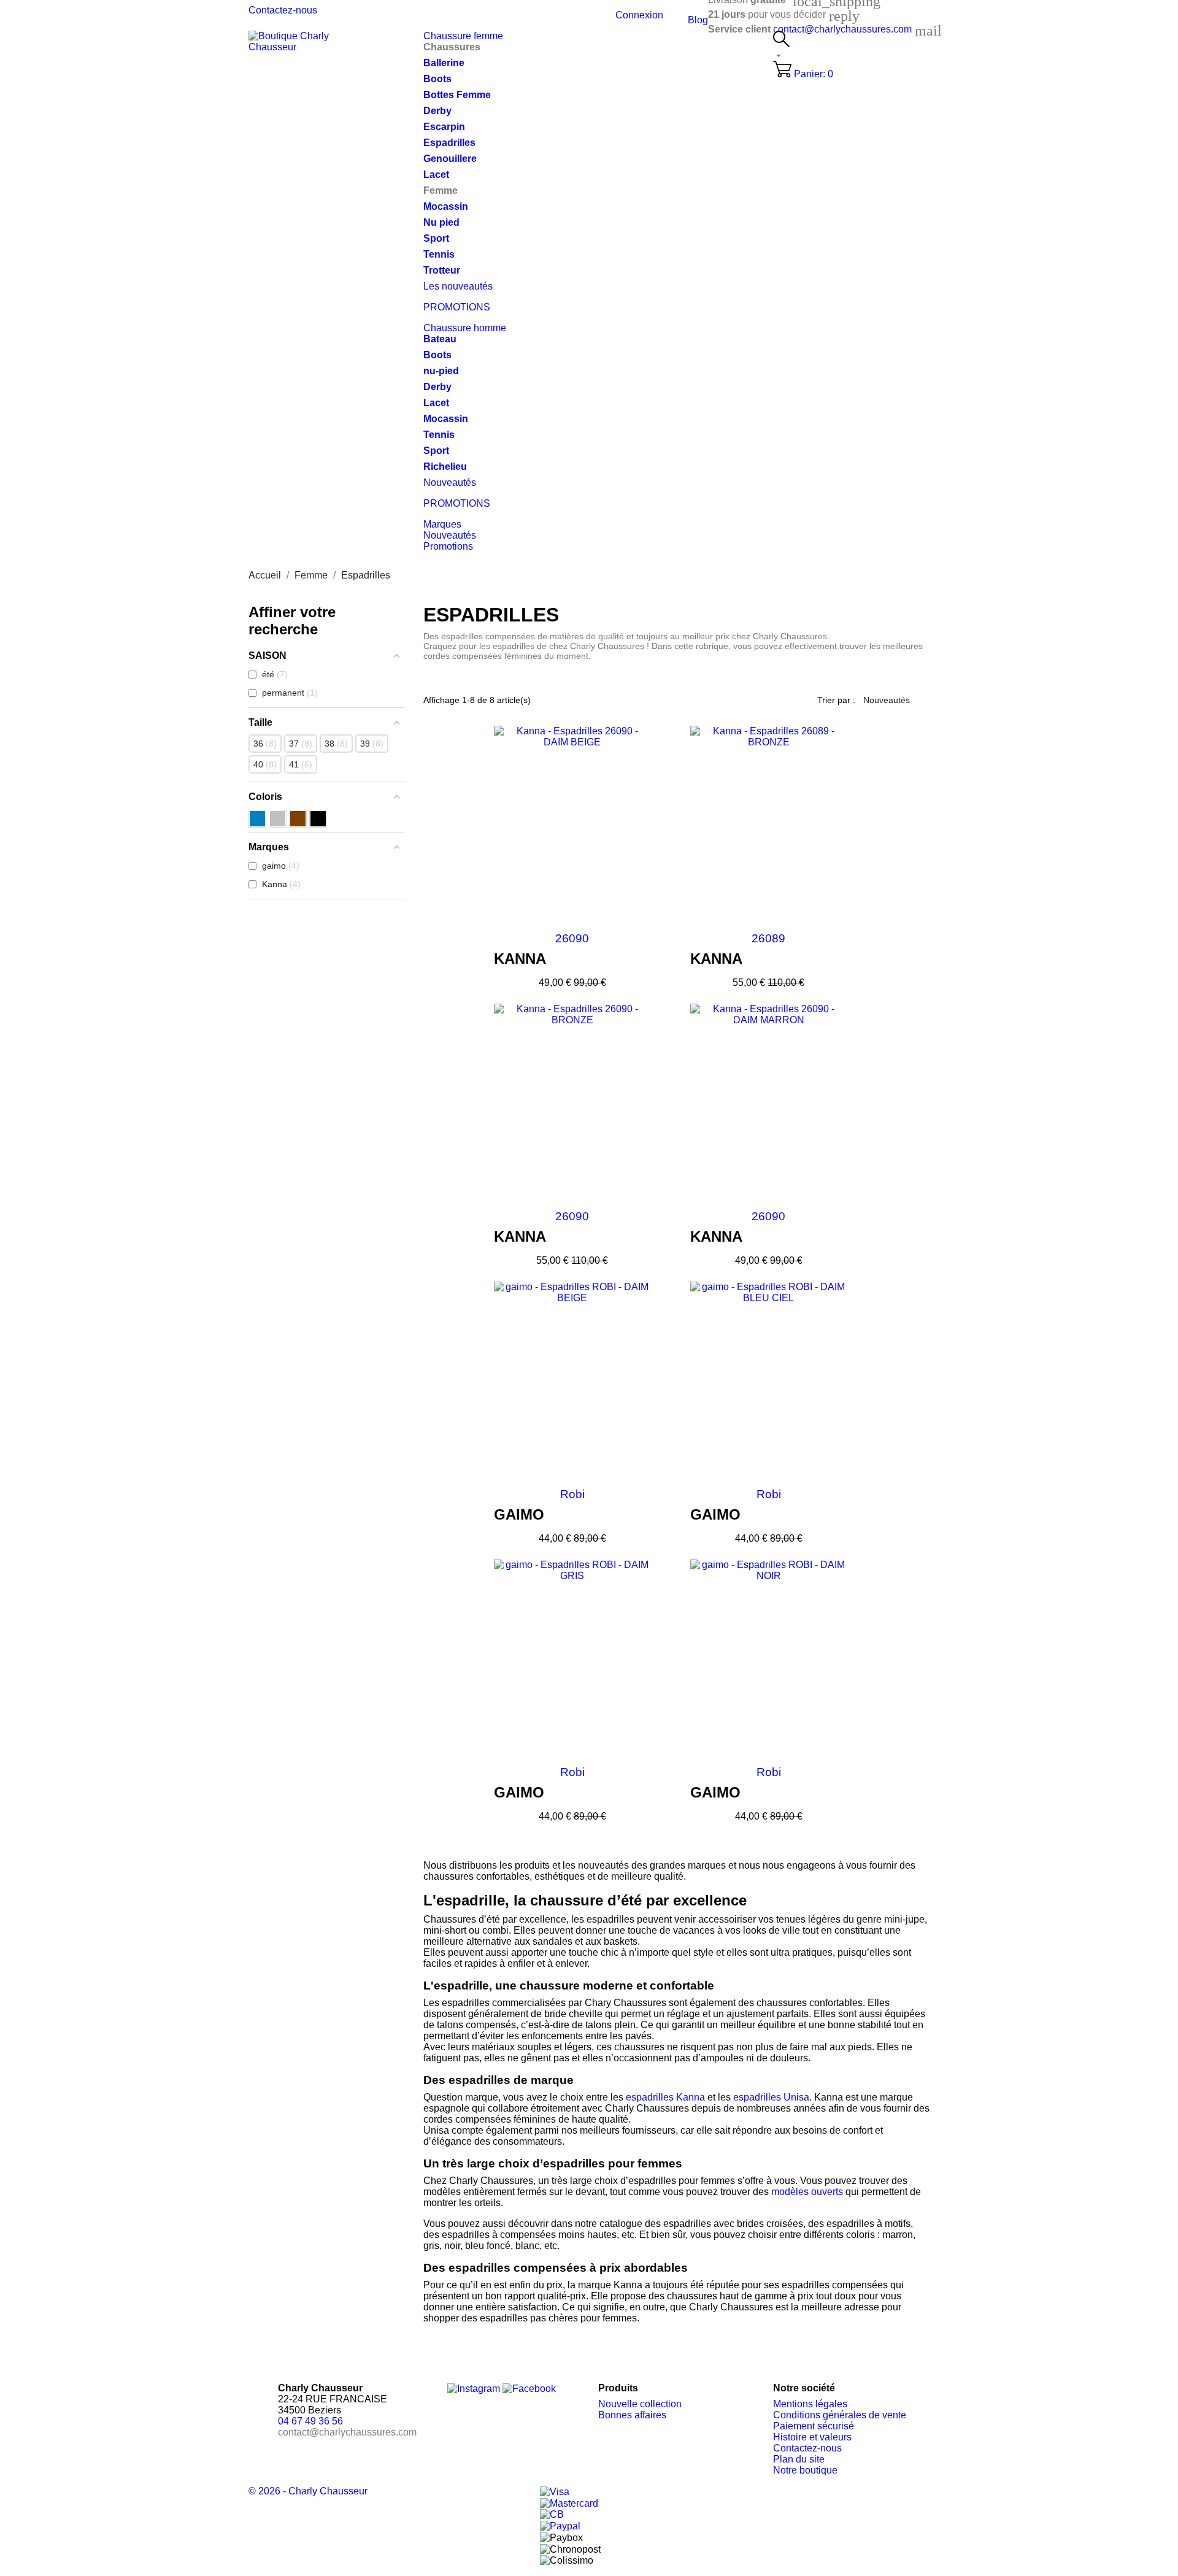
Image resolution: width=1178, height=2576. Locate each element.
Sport (436, 238)
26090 (572, 938)
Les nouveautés (458, 286)
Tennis (439, 254)
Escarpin (444, 127)
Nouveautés (450, 483)
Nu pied (441, 222)
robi (572, 1494)
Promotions (448, 546)
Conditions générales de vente (840, 2415)
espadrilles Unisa (771, 2097)
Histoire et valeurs (812, 2437)
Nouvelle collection (640, 2404)
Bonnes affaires (632, 2415)
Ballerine (444, 63)
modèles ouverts (807, 2192)
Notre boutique (805, 2470)
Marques (442, 524)
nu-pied (441, 371)
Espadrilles (449, 143)
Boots (437, 79)
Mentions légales (810, 2404)
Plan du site (799, 2459)
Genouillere (450, 159)
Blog (698, 20)
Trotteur (442, 270)
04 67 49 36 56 (310, 2421)
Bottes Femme (457, 95)
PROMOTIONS (457, 307)
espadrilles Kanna (665, 2097)
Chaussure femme (463, 36)
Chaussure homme (465, 328)
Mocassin (446, 206)
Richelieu (445, 467)
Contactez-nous (283, 10)
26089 (768, 938)
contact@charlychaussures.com (842, 29)
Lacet (436, 175)
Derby (437, 111)
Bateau (440, 339)
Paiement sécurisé (814, 2426)
